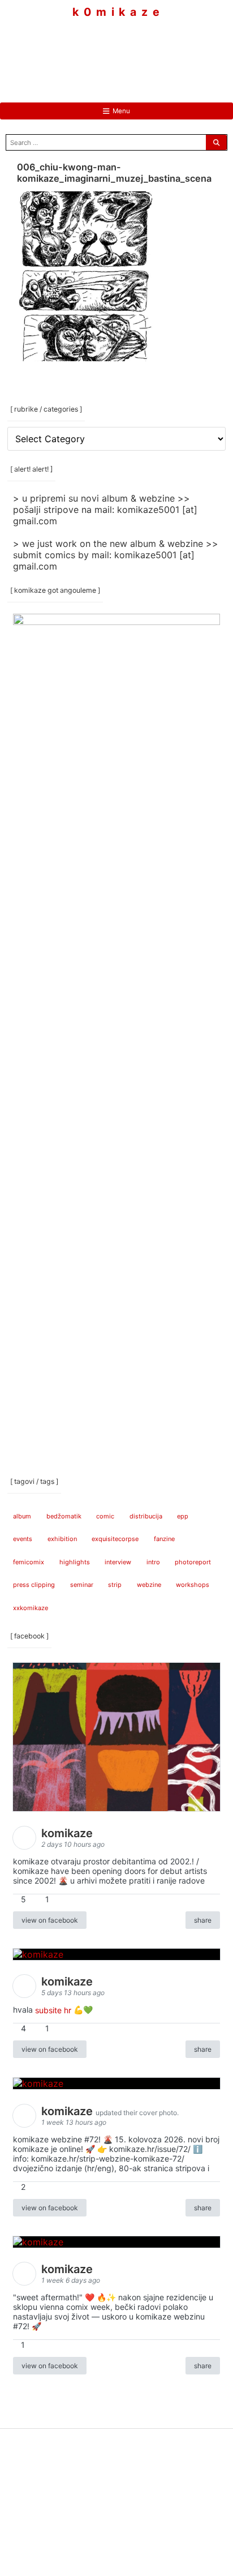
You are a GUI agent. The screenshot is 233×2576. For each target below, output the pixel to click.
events (23, 1539)
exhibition (62, 1539)
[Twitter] (150, 51)
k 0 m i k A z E (116, 12)
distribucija (146, 1516)
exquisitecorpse (115, 1539)
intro (153, 1562)
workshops (193, 1585)
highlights (75, 1562)
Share (203, 1920)
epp (183, 1516)
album (22, 1516)
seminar (82, 1585)
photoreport (193, 1562)
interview (118, 1562)
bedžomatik (64, 1516)
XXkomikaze (31, 1608)
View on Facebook (50, 1920)
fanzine (164, 1539)
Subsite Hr (53, 2010)
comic (105, 1516)
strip (115, 1585)
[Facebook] (83, 51)
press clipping (34, 1585)
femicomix (29, 1562)
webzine (149, 1585)
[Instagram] (116, 51)
